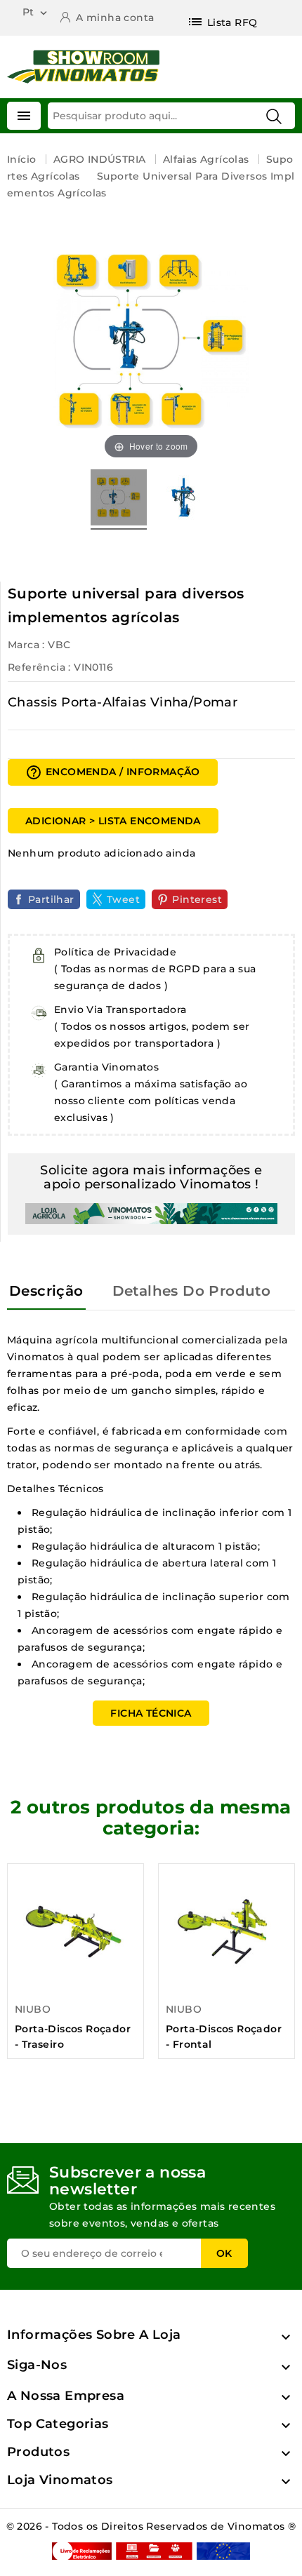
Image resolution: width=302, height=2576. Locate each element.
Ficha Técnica (151, 1713)
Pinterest (197, 899)
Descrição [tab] (46, 1291)
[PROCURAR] (274, 116)
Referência (37, 667)
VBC (59, 645)
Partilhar (51, 899)
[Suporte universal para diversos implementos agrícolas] (119, 499)
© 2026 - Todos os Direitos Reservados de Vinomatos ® (151, 2526)
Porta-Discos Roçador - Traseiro (73, 2037)
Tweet (123, 899)
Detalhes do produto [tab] (192, 1291)
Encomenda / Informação (113, 772)
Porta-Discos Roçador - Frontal (224, 2037)
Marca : (26, 645)
